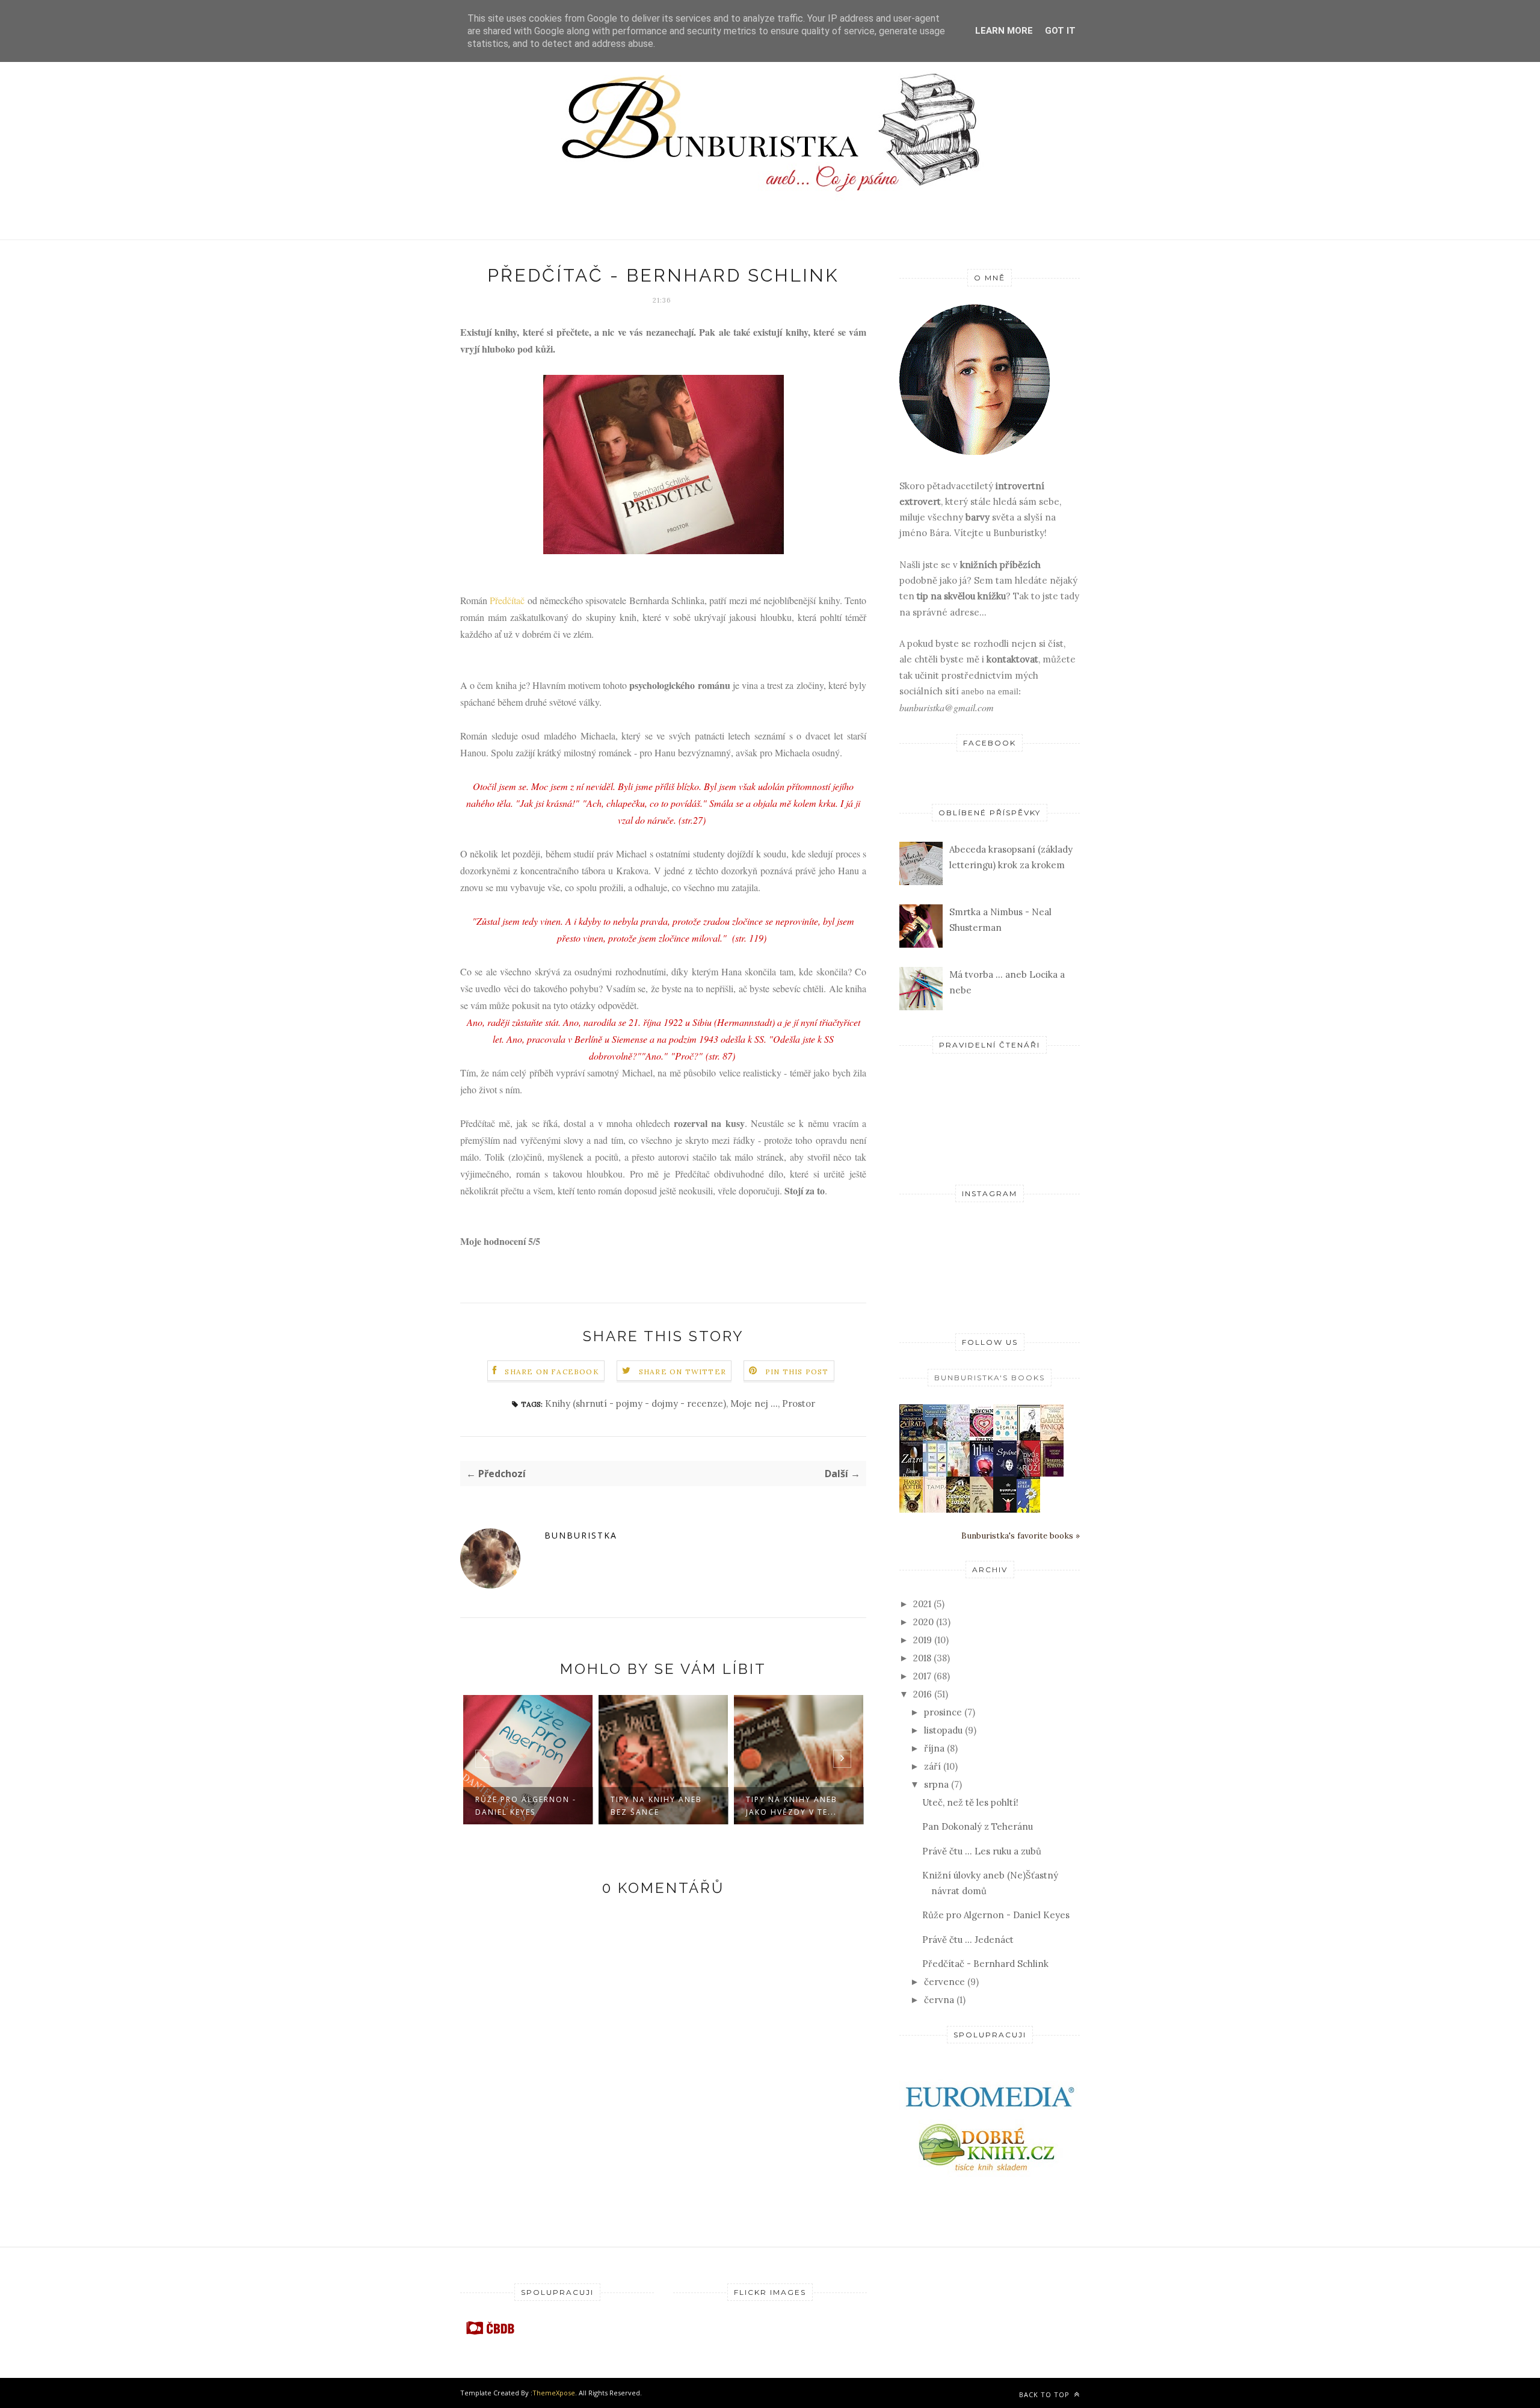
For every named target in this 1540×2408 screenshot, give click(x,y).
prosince (943, 1712)
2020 (923, 1622)
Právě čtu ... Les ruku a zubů (982, 1851)
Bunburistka (581, 1535)
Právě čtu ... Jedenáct (968, 1940)
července (944, 1982)
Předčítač (507, 600)
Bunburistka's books (990, 1378)
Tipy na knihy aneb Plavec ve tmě (795, 1806)
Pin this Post (797, 1372)
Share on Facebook (552, 1372)
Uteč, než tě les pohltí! (970, 1802)
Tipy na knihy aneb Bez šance (524, 1806)
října (934, 1748)
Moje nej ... (754, 1403)
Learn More (1004, 31)
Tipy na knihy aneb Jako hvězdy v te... (659, 1806)
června (939, 2000)
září (932, 1766)
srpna (936, 1784)
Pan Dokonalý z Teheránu (978, 1826)
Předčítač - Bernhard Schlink (985, 1964)
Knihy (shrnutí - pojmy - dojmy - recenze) (636, 1403)
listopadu (943, 1730)
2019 (922, 1640)
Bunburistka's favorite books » (1021, 1536)
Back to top (1046, 2394)
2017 (922, 1676)
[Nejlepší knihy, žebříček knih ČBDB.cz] (490, 2334)
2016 (922, 1694)
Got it (1060, 31)
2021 (922, 1604)
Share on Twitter (682, 1372)
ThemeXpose (554, 2393)
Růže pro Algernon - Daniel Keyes (996, 1915)
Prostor (799, 1403)
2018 (922, 1658)
